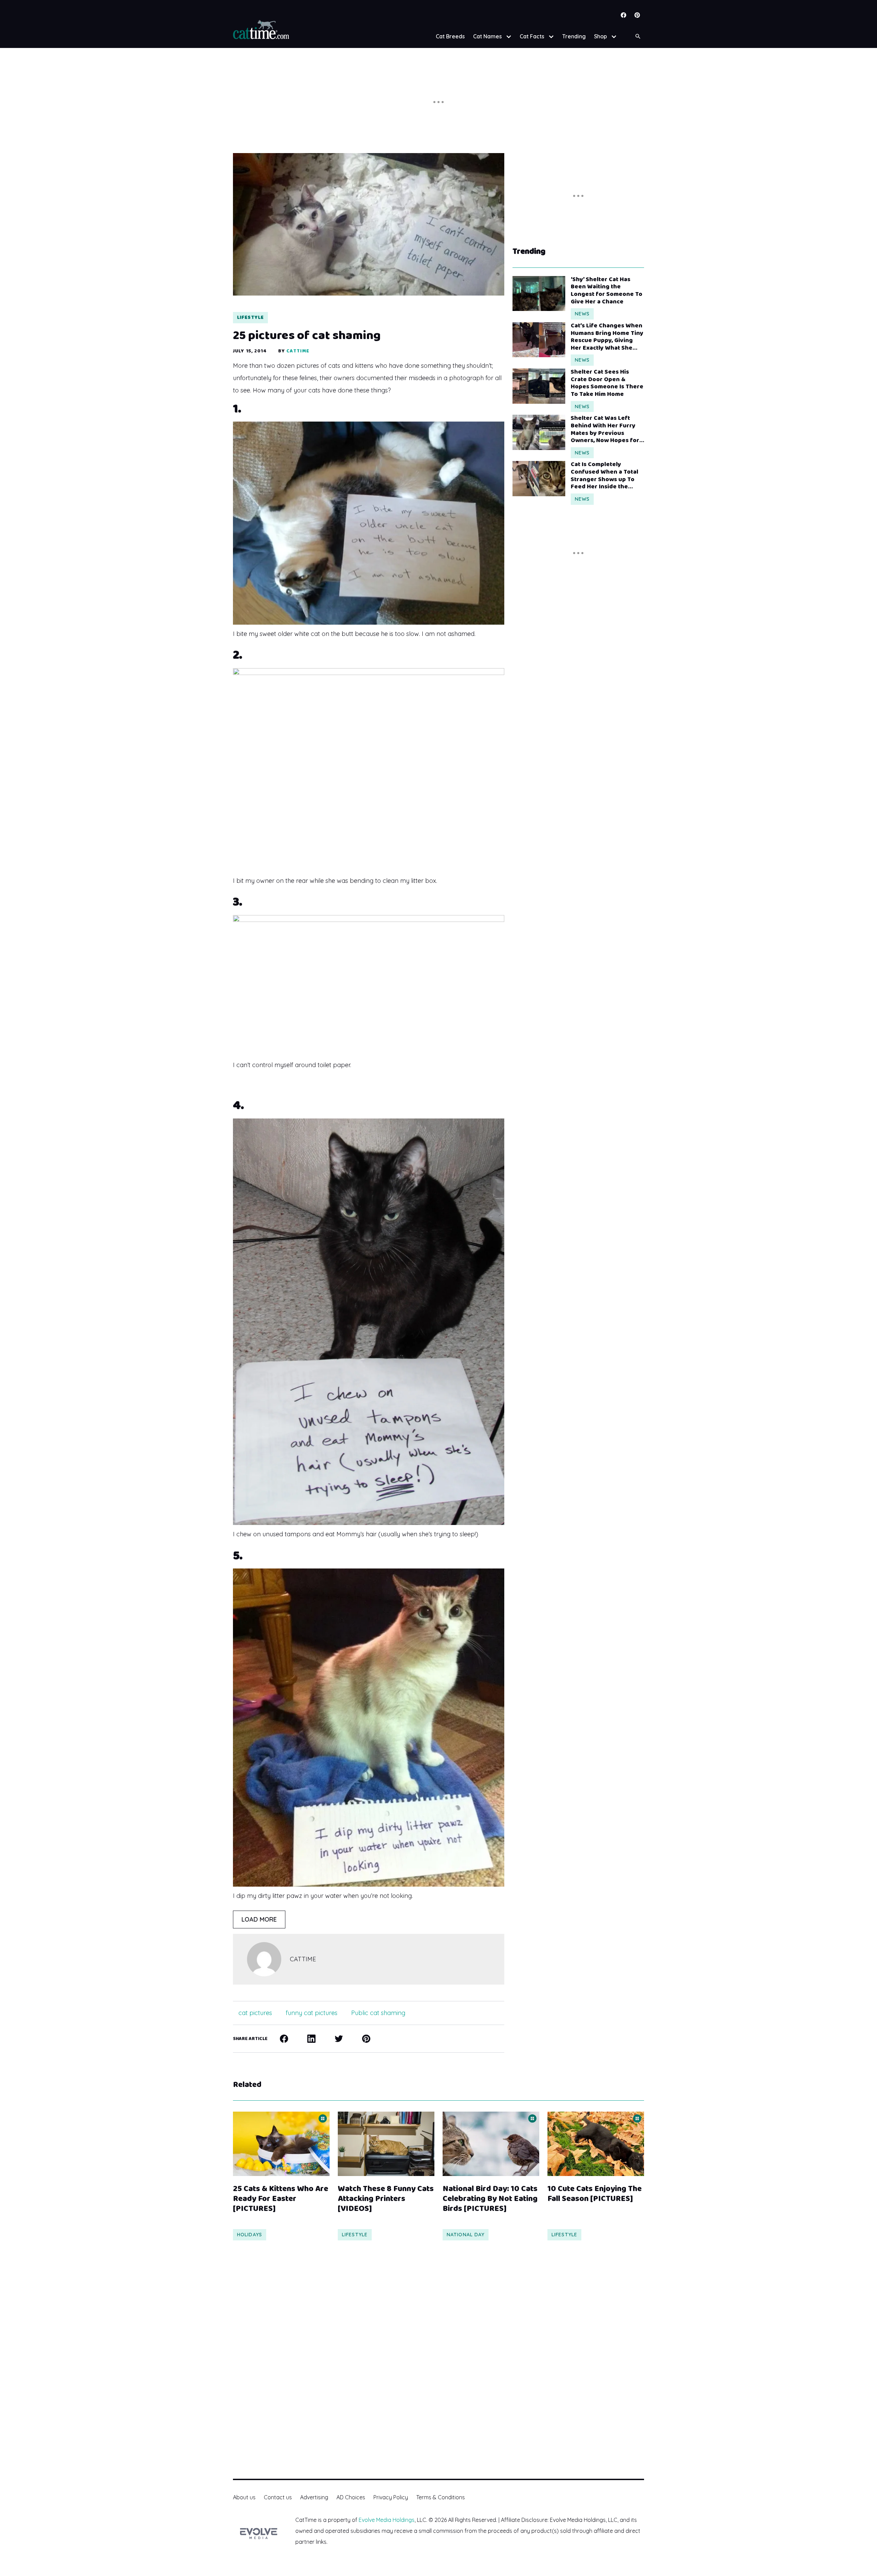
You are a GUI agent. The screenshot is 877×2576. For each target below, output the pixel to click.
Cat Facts (532, 36)
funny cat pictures (312, 2013)
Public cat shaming (378, 2013)
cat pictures (255, 2013)
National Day (466, 2235)
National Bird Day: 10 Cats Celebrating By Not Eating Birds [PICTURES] (490, 2199)
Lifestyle (250, 317)
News (582, 314)
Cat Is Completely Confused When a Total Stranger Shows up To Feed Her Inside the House (604, 476)
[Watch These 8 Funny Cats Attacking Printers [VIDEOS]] (386, 2144)
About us (244, 2497)
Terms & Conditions (441, 2497)
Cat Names (487, 36)
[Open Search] (638, 36)
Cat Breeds (450, 36)
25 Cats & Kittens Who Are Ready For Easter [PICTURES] (281, 2199)
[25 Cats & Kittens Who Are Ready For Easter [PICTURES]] (281, 2144)
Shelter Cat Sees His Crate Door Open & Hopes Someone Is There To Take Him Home (607, 383)
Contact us (278, 2497)
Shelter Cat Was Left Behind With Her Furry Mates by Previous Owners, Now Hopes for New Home (605, 429)
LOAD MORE (259, 1919)
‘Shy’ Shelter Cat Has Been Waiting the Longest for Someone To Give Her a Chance (607, 291)
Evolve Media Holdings (387, 2520)
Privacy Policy (391, 2497)
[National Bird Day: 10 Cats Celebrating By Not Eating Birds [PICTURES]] (491, 2144)
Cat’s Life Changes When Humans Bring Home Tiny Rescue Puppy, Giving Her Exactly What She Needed (607, 337)
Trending (574, 36)
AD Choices (351, 2497)
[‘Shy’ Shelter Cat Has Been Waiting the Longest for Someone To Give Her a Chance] (539, 293)
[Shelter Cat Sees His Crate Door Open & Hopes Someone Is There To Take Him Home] (539, 386)
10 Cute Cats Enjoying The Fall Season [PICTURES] (595, 2194)
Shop (601, 36)
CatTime (298, 351)
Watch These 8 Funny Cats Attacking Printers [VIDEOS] (386, 2199)
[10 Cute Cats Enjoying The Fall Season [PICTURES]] (596, 2144)
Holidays (250, 2235)
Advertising (314, 2497)
